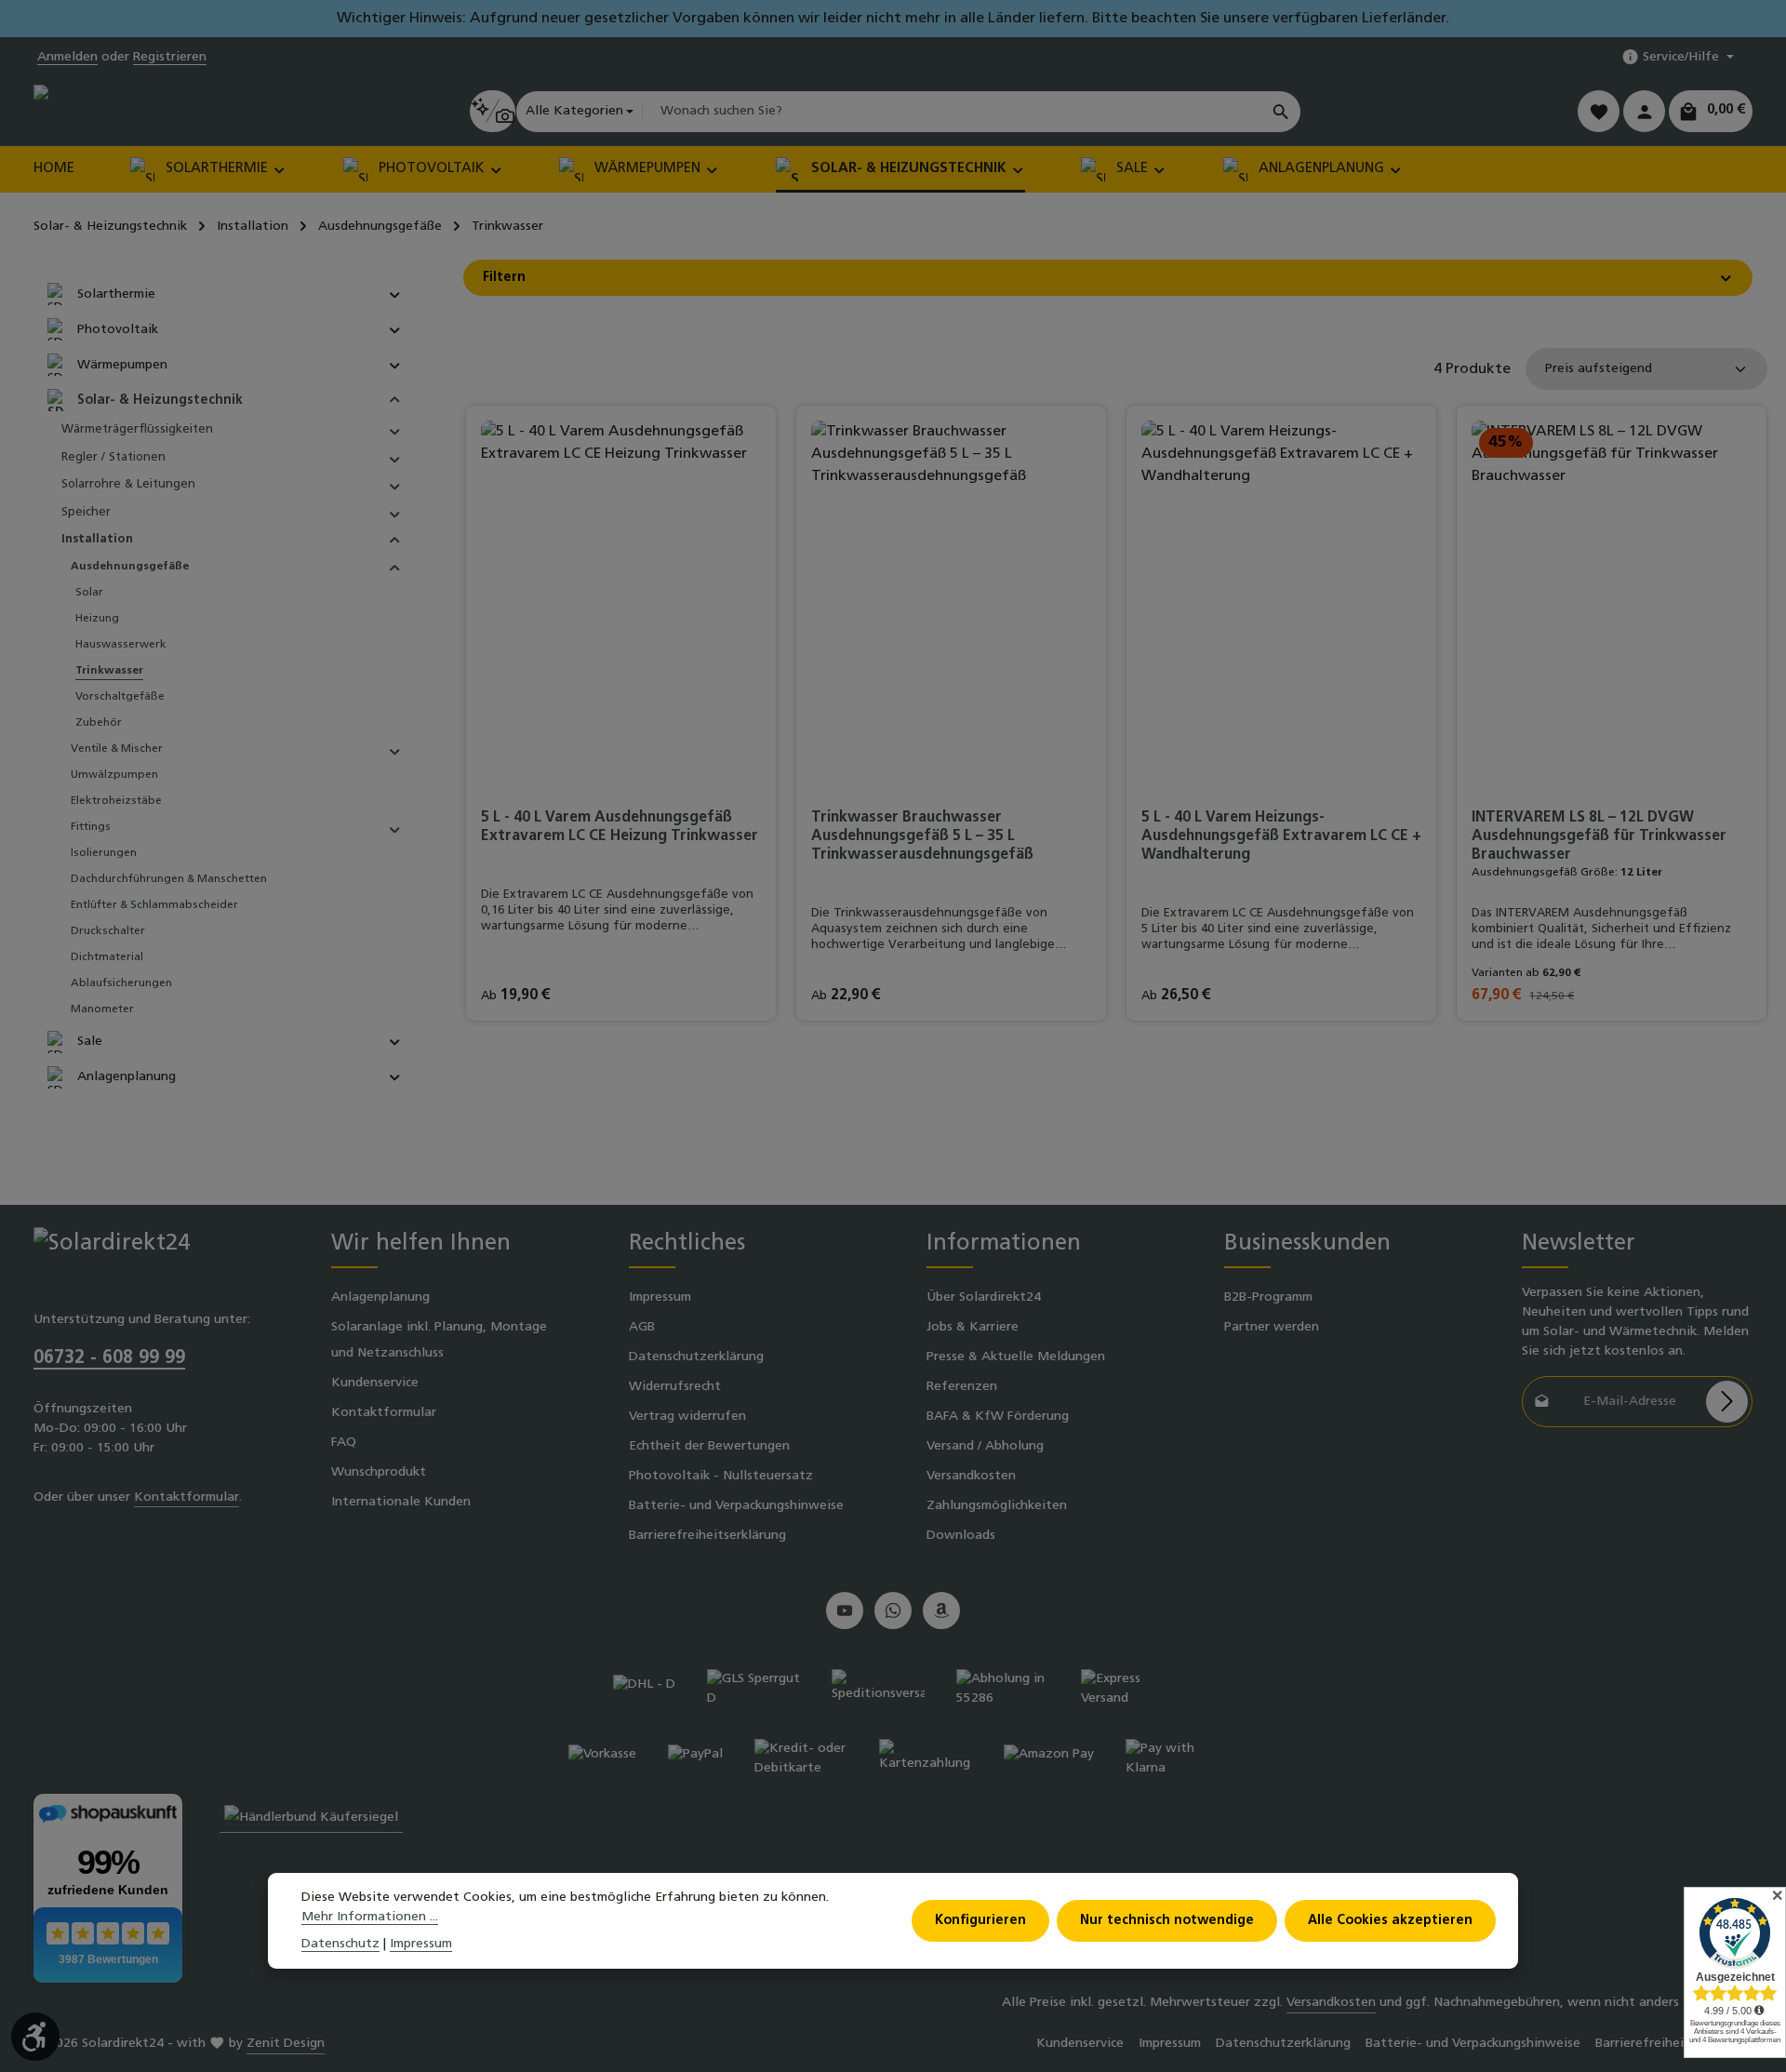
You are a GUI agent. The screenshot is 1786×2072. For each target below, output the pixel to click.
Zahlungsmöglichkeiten (997, 1506)
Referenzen (962, 1387)
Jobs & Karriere (973, 1327)
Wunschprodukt (379, 1472)
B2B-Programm (1268, 1297)
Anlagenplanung (380, 1297)
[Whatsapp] (893, 1611)
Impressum (660, 1297)
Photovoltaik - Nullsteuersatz (721, 1476)
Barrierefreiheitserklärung (707, 1536)
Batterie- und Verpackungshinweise (736, 1506)
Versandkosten (971, 1476)
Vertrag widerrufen (687, 1417)
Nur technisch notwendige (1167, 1921)
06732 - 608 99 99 (109, 1358)
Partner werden (1272, 1327)
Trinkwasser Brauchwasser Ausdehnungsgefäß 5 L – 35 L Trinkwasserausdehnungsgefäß (922, 836)
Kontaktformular (187, 1497)
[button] (395, 294)
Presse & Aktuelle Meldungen (1016, 1357)
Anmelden (67, 57)
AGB (642, 1327)
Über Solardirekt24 (984, 1297)
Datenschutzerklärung (696, 1357)
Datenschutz (340, 1944)
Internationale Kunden (401, 1502)
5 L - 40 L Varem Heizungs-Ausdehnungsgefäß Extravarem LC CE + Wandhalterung (1281, 836)
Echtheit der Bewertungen (709, 1446)
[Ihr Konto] (1644, 111)
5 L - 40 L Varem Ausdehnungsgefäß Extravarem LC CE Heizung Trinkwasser (620, 827)
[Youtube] (845, 1611)
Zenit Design (286, 2044)
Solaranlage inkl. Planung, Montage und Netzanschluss (439, 1340)
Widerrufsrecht (675, 1387)
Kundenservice (375, 1383)
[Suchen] (1281, 112)
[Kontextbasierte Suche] (493, 111)
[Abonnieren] (1727, 1402)
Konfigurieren (980, 1921)
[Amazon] (941, 1611)
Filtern (504, 278)
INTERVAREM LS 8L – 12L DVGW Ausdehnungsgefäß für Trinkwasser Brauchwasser (1599, 836)
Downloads (961, 1536)
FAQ (344, 1443)
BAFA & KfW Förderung (998, 1417)
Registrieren (170, 57)
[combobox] (952, 112)
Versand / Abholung (985, 1446)
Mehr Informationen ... (370, 1917)
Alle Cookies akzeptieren (1390, 1921)
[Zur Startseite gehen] (113, 111)
